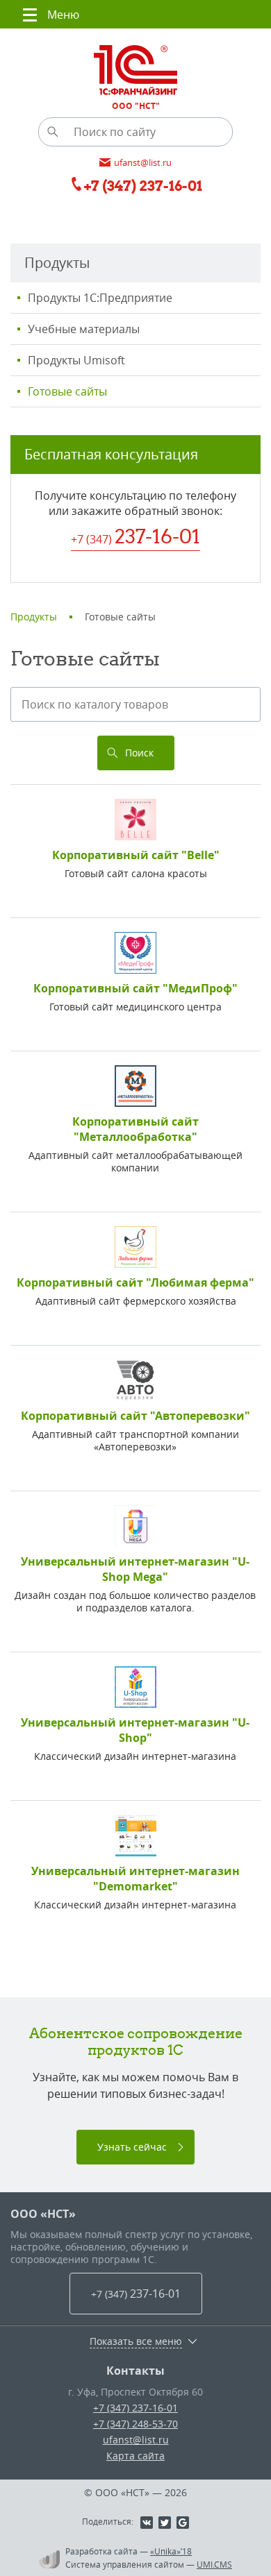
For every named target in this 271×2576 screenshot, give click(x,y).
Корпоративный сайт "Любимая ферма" (135, 1282)
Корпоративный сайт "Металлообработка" (135, 1129)
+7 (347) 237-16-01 (135, 2408)
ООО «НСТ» (43, 2214)
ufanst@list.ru (136, 2440)
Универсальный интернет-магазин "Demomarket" (135, 1879)
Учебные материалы (84, 329)
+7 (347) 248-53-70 (135, 2424)
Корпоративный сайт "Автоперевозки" (135, 1416)
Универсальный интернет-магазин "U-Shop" (135, 1730)
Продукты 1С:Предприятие (100, 298)
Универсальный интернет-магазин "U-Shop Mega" (135, 1569)
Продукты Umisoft (76, 360)
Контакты (135, 2371)
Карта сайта (135, 2456)
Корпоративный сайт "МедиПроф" (135, 988)
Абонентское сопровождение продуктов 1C (136, 2041)
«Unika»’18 (171, 2551)
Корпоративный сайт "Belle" (136, 855)
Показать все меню (136, 2341)
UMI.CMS (214, 2564)
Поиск (139, 753)
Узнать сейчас (132, 2147)
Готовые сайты (67, 391)
